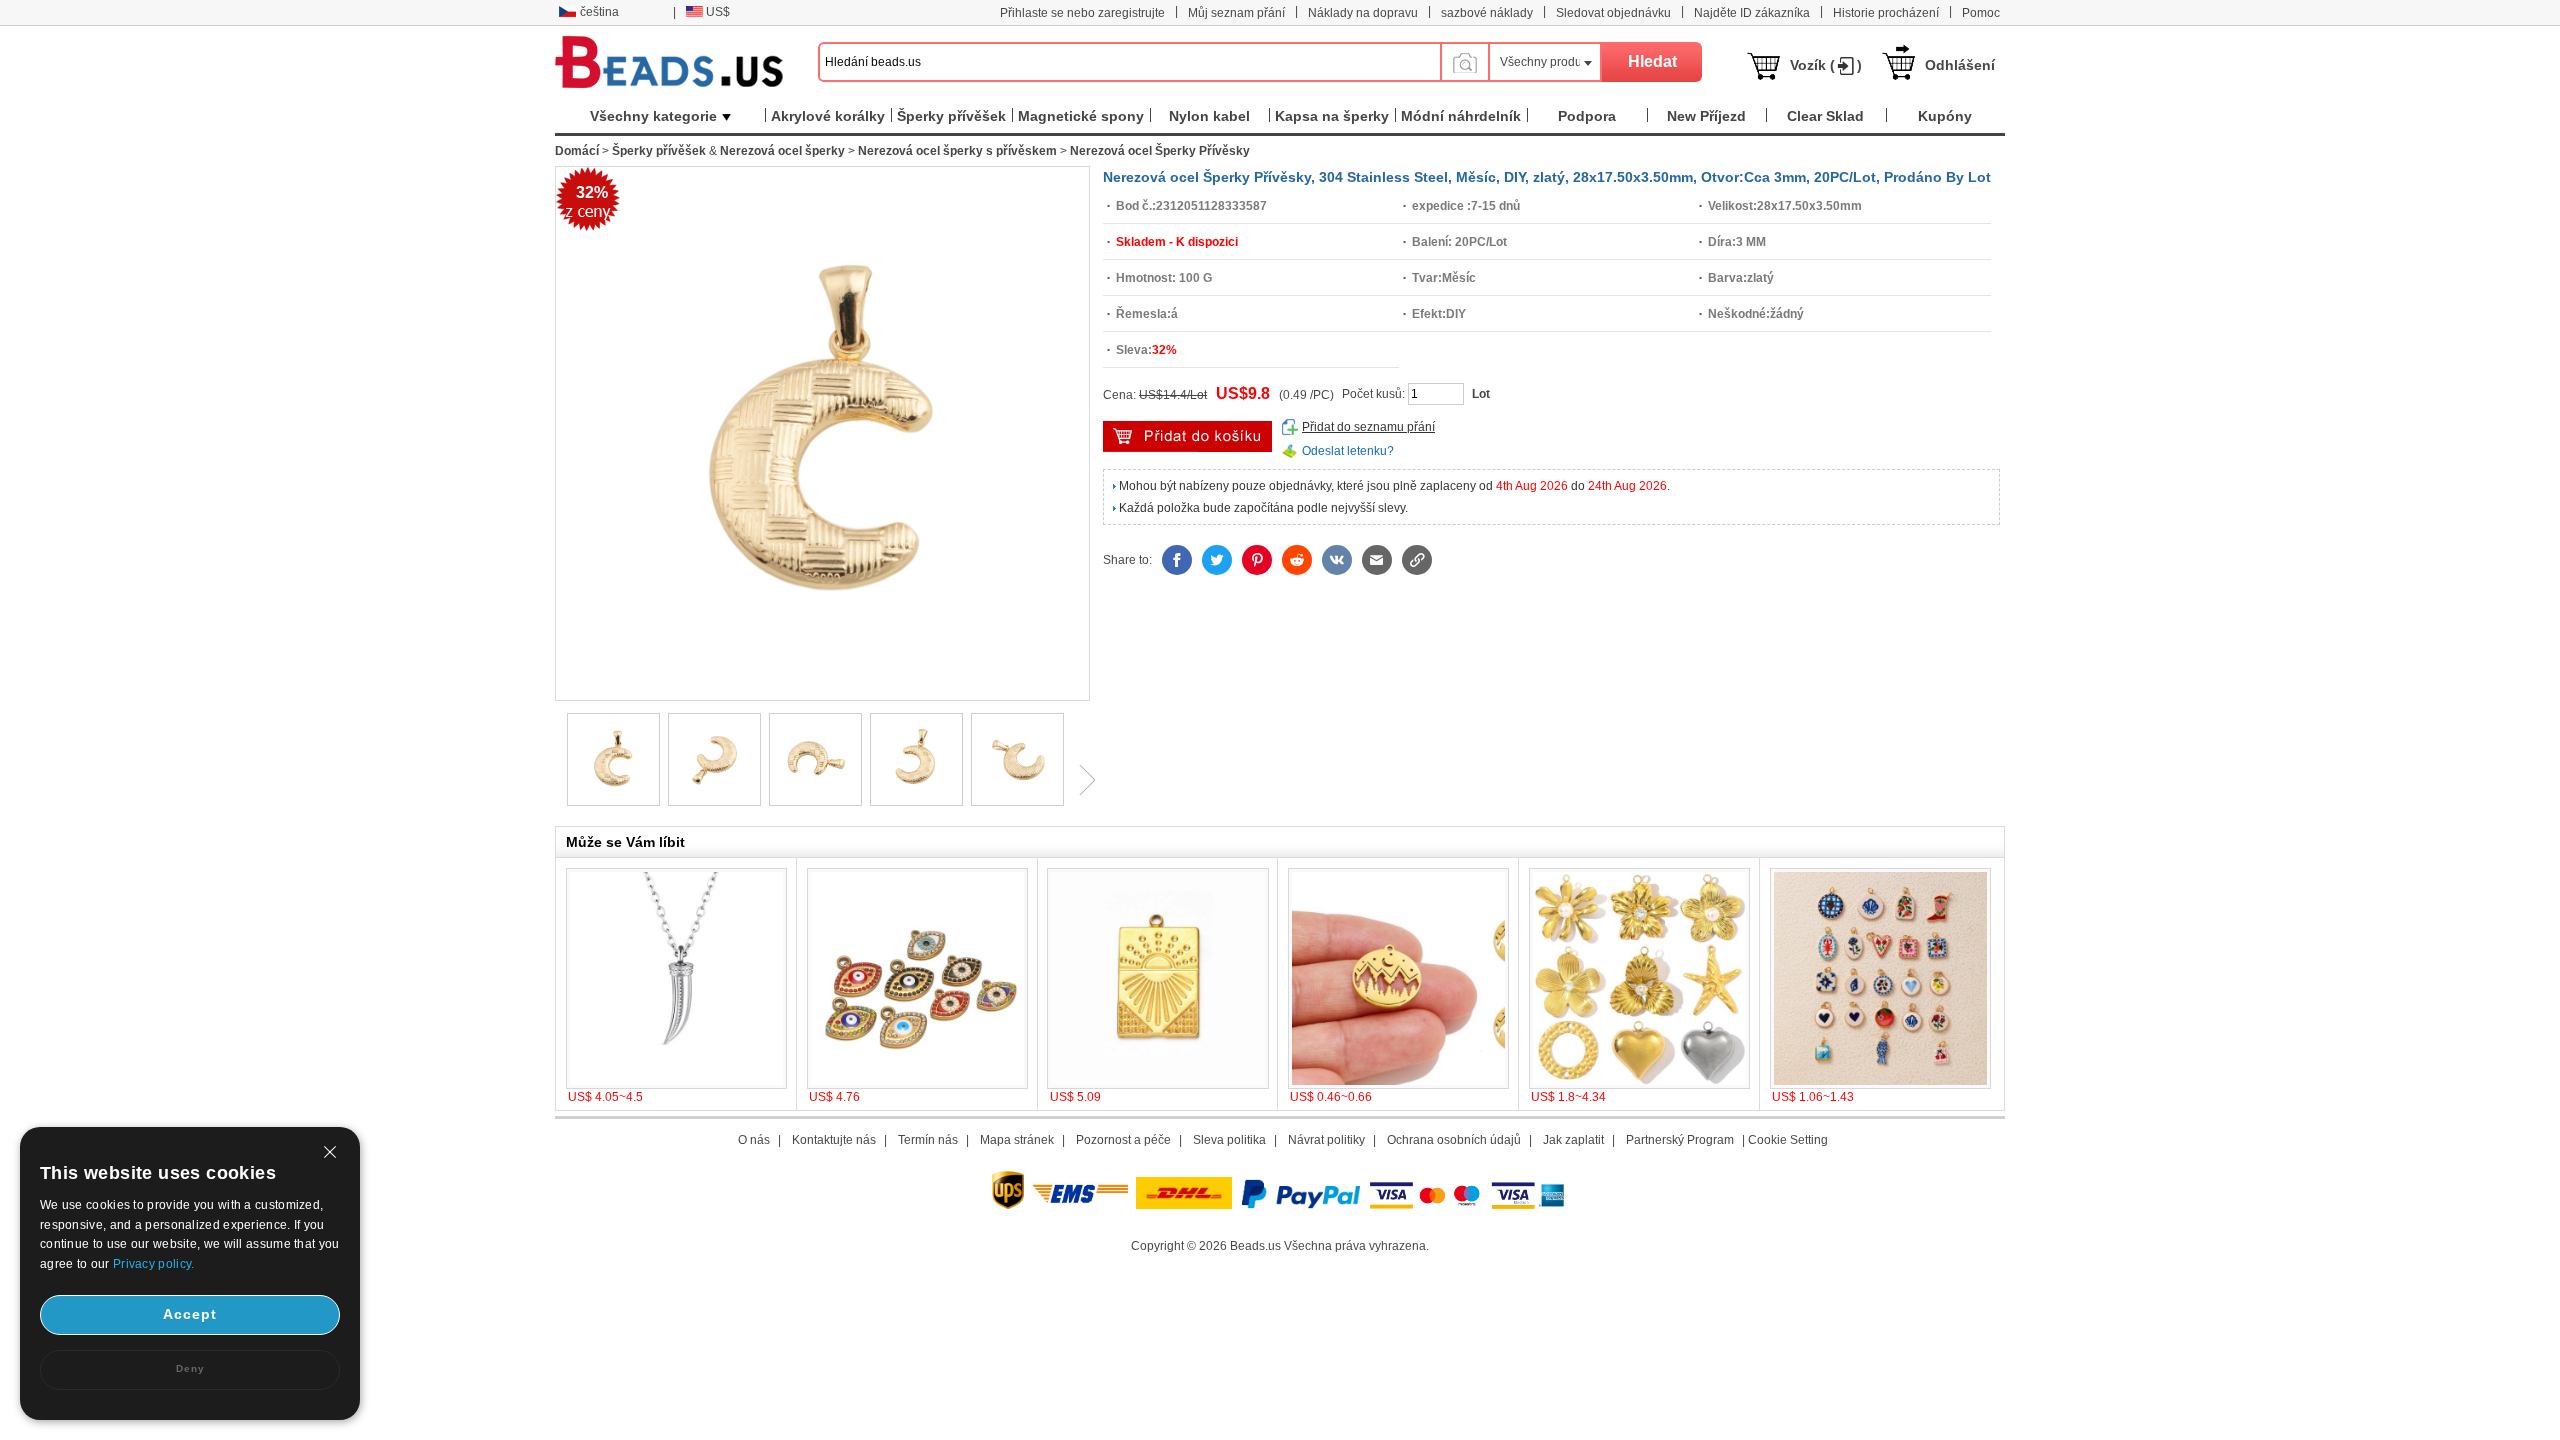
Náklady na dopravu (1363, 13)
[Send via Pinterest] (1257, 560)
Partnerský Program (1680, 1140)
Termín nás (928, 1140)
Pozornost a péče (1123, 1140)
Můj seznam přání (1236, 13)
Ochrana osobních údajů (1454, 1140)
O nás (754, 1140)
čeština (599, 12)
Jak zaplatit (1573, 1140)
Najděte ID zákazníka (1752, 13)
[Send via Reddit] (1297, 560)
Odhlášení (1960, 65)
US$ (718, 12)
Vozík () (1826, 65)
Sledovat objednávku (1613, 13)
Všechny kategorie (653, 116)
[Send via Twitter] (1217, 560)
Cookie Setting (1788, 1140)
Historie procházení (1886, 13)
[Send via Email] (1377, 560)
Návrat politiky (1326, 1140)
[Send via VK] (1337, 560)
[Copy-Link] (1417, 560)
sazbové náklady (1487, 13)
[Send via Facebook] (1177, 560)
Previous (555, 780)
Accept (190, 1314)
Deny (190, 1368)
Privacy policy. (154, 1264)
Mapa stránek (1017, 1140)
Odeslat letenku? (1348, 451)
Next (1080, 780)
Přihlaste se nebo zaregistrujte (1082, 13)
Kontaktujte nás (834, 1140)
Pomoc (1981, 13)
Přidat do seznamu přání (1368, 427)
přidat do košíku (1187, 436)
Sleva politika (1229, 1140)
